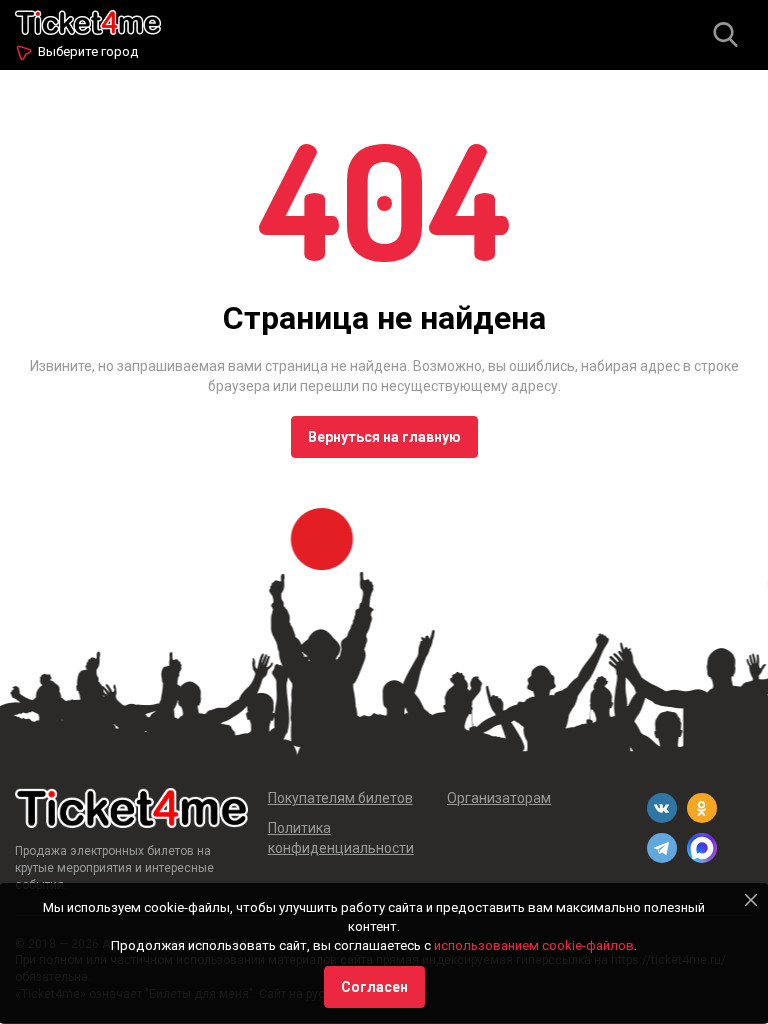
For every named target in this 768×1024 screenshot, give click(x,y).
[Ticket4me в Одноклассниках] (702, 808)
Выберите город (88, 51)
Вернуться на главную (384, 437)
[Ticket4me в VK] (662, 808)
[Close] (751, 900)
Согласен (374, 987)
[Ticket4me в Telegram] (662, 848)
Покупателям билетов (340, 798)
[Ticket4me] (88, 20)
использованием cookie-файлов (534, 945)
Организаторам (499, 798)
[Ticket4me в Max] (702, 848)
